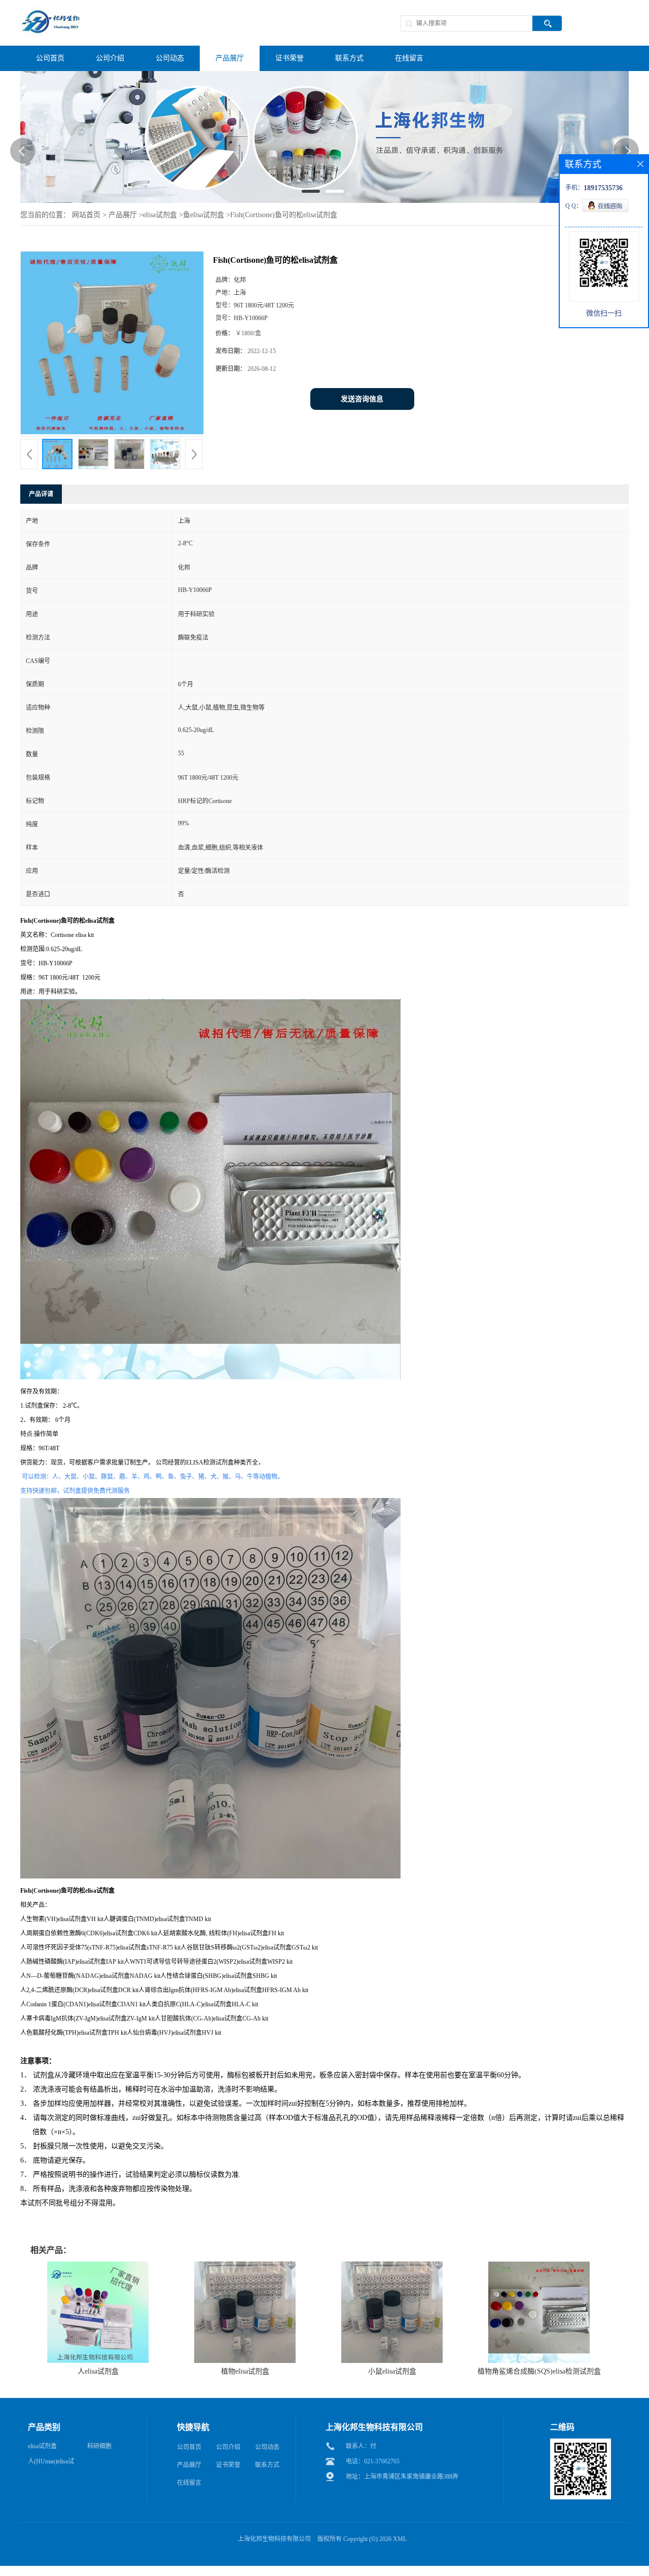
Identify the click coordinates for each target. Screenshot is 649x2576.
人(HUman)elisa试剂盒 (51, 2463)
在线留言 (189, 2483)
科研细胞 (99, 2446)
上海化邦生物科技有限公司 (274, 2539)
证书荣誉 (228, 2465)
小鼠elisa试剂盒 (392, 2371)
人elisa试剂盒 (98, 2371)
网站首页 (86, 215)
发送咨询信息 (362, 399)
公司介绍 (228, 2447)
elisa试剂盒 (160, 215)
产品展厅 (123, 215)
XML (400, 2539)
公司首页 (189, 2447)
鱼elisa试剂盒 (204, 215)
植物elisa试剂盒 (245, 2371)
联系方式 (267, 2465)
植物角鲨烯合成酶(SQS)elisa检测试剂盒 (539, 2371)
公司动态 (267, 2447)
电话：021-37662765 (373, 2461)
